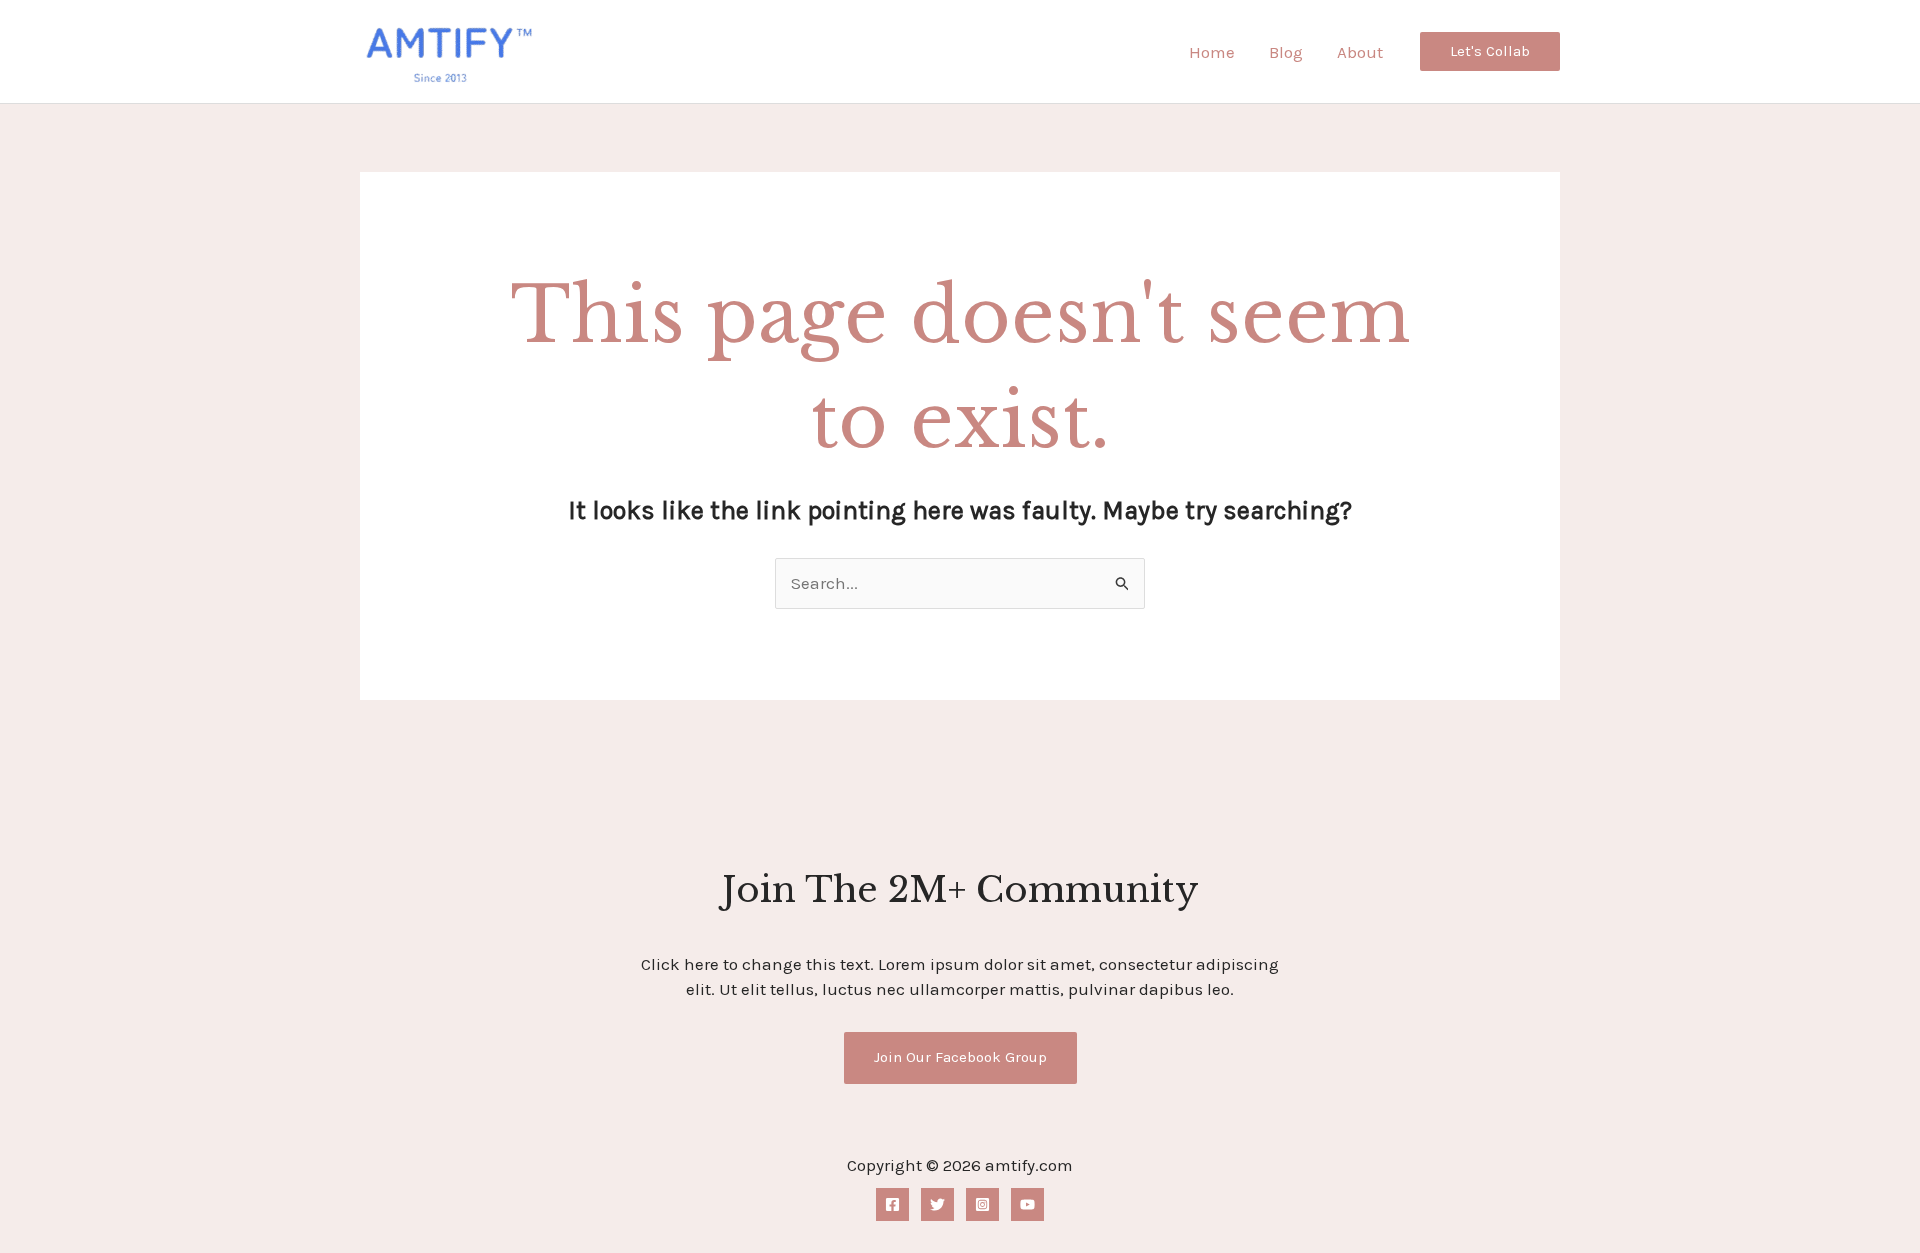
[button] (1490, 51)
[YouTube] (1027, 1204)
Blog (1286, 52)
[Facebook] (892, 1204)
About (1360, 52)
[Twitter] (937, 1204)
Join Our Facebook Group (960, 1057)
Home (1212, 52)
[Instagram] (982, 1204)
